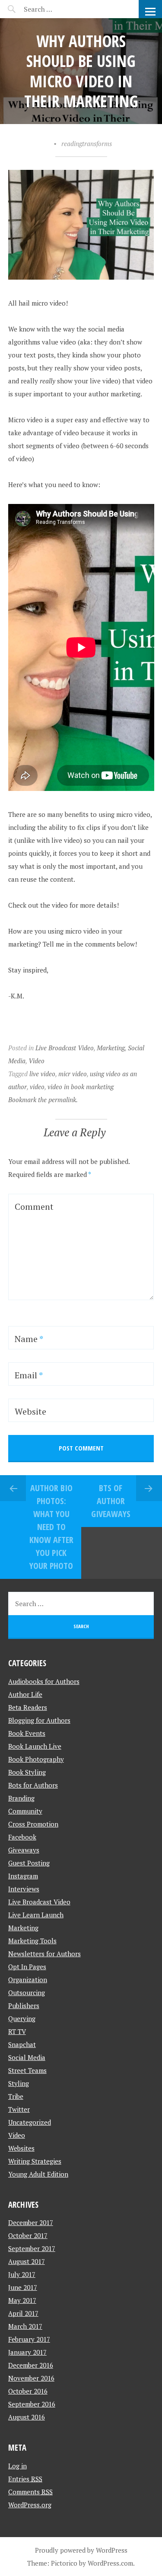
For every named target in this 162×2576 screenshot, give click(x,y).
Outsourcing (27, 1993)
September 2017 (32, 2248)
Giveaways (24, 1850)
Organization (28, 1980)
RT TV (17, 2031)
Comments (30, 2492)
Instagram (23, 1876)
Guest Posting (29, 1863)
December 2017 (31, 2222)
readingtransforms (87, 143)
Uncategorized (30, 2122)
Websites (21, 2148)
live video (42, 1074)
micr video (73, 1074)
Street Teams (27, 2070)
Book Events (27, 1733)
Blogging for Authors (39, 1720)
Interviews (24, 1889)
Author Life (25, 1694)
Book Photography (36, 1759)
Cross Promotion (33, 1824)
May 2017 (22, 2300)
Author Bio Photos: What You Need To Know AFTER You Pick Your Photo (51, 1527)
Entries (25, 2479)
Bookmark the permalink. (43, 1100)
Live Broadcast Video (65, 1048)
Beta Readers (28, 1707)
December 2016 (31, 2365)
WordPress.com (110, 2563)
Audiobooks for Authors (44, 1681)
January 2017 (27, 2352)
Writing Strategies (35, 2161)
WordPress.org (30, 2505)
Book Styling (27, 1772)
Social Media (27, 2057)
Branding (21, 1798)
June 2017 (23, 2287)
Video (37, 1061)
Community (25, 1811)
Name (29, 1339)
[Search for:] (59, 9)
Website (30, 1411)
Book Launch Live (35, 1746)
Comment (34, 1207)
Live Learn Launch (36, 1915)
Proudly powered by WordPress (81, 2550)
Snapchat (22, 2044)
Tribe (16, 2096)
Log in (17, 2466)
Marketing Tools (32, 1941)
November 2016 (31, 2378)
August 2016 (27, 2417)
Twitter (19, 2109)
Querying (22, 2018)
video (37, 1087)
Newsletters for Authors (44, 1954)
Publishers (24, 2005)
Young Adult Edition (38, 2174)
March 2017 (25, 2326)
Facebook (22, 1837)
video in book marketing (81, 1087)
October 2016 (28, 2391)
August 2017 (27, 2261)
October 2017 (28, 2235)
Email (29, 1375)
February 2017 (29, 2339)
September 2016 (32, 2404)
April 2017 (23, 2313)
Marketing (111, 1048)
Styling (19, 2083)
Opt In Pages (27, 1967)
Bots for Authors (33, 1785)
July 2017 (22, 2274)
